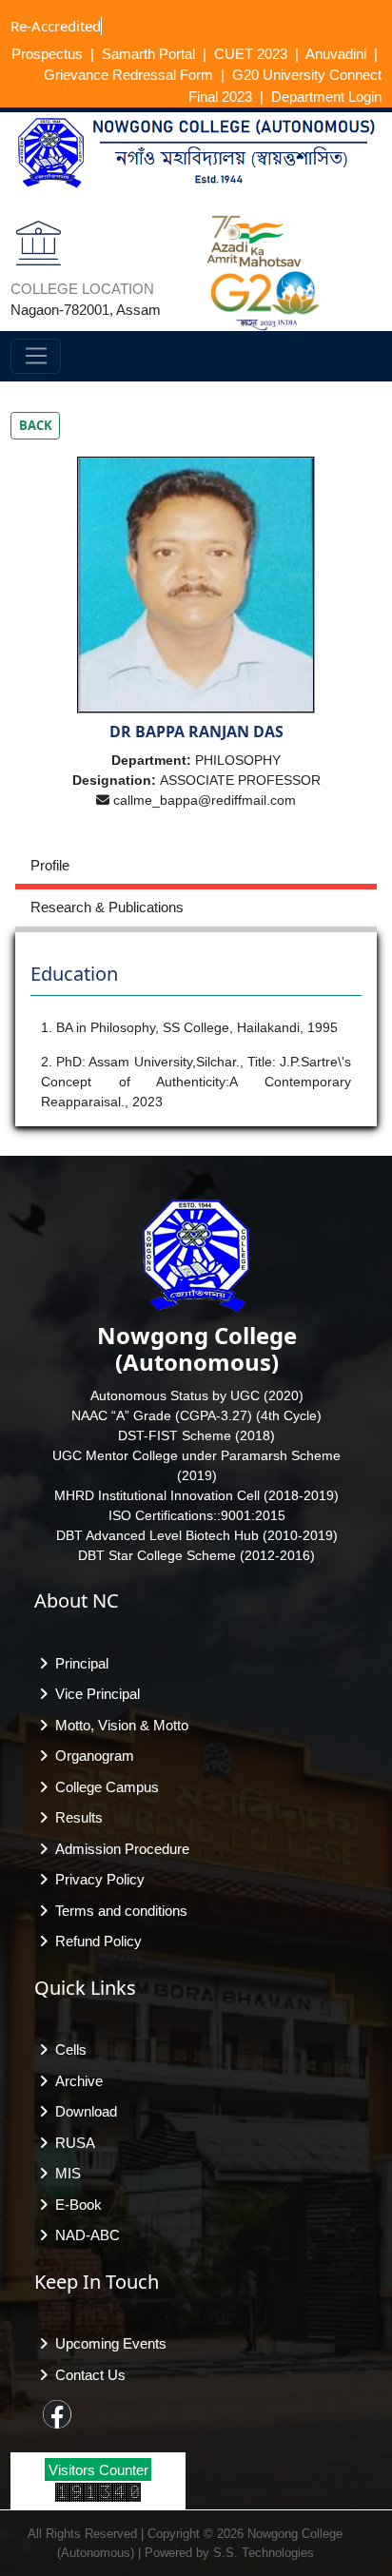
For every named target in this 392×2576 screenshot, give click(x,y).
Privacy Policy (96, 1879)
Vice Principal (94, 1694)
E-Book (75, 2205)
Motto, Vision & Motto (118, 1725)
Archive (75, 2081)
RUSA (71, 2143)
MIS (64, 2173)
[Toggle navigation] (36, 357)
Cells (67, 2049)
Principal (78, 1663)
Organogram (91, 1756)
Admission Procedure (118, 1849)
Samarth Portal (148, 54)
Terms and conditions (118, 1911)
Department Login (326, 97)
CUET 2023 (251, 54)
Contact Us (87, 2375)
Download (82, 2111)
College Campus (103, 1787)
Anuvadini (336, 54)
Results (75, 1817)
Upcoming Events (107, 2343)
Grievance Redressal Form (128, 75)
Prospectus (47, 54)
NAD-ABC (84, 2235)
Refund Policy (95, 1941)
